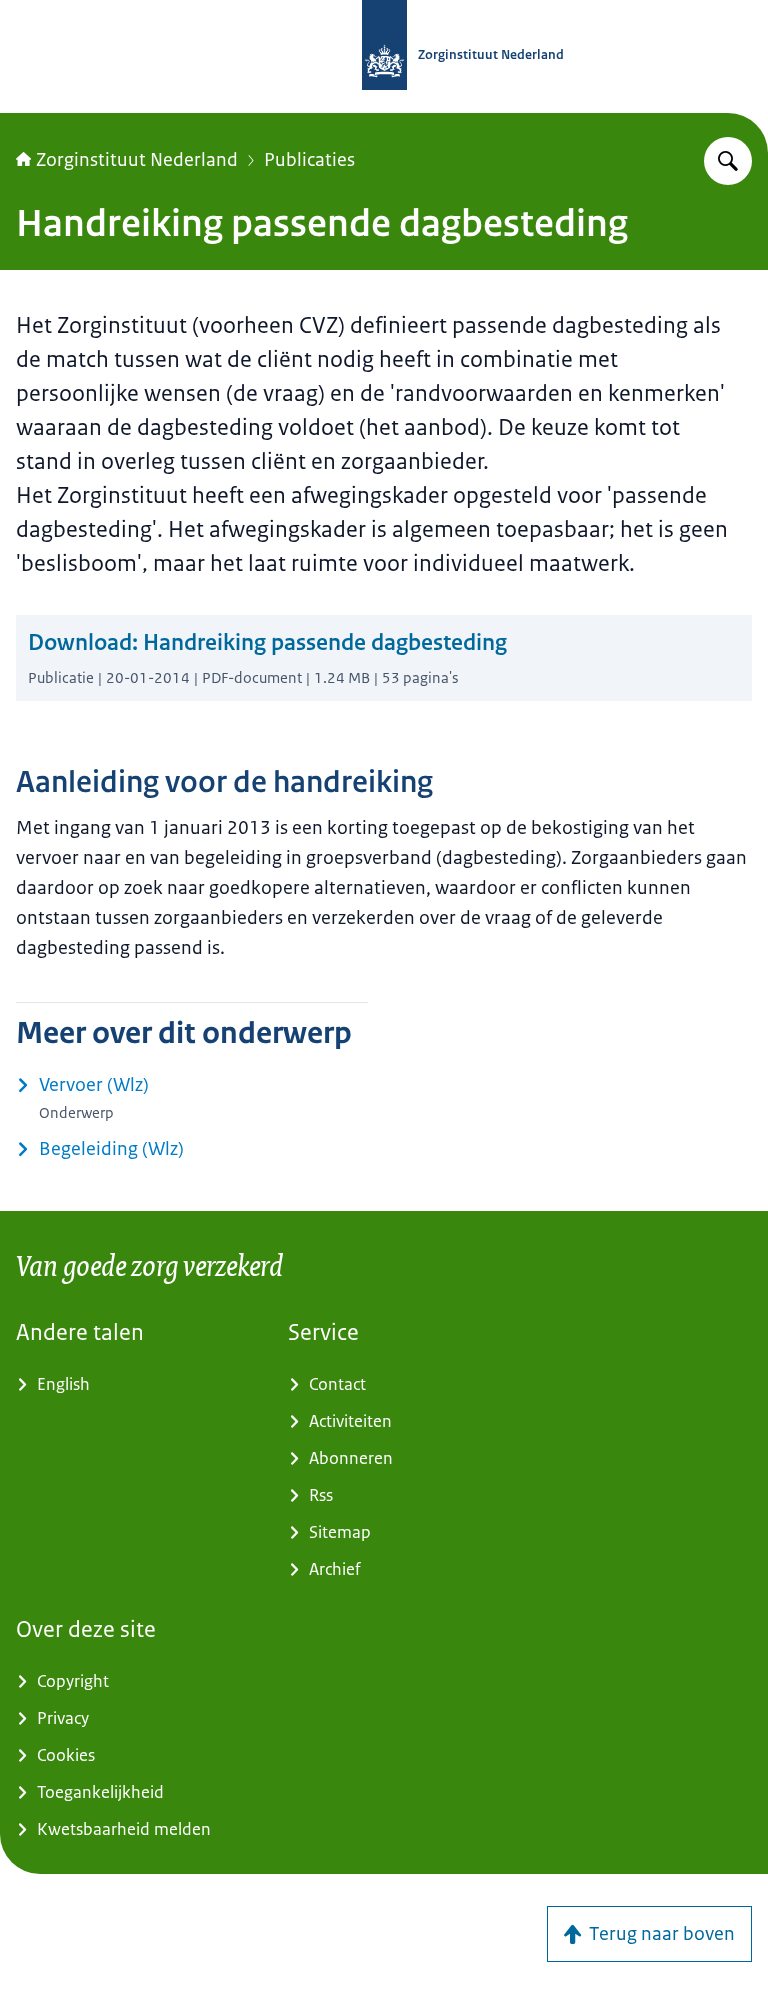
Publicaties (309, 160)
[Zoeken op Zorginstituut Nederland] (728, 161)
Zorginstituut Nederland (137, 160)
